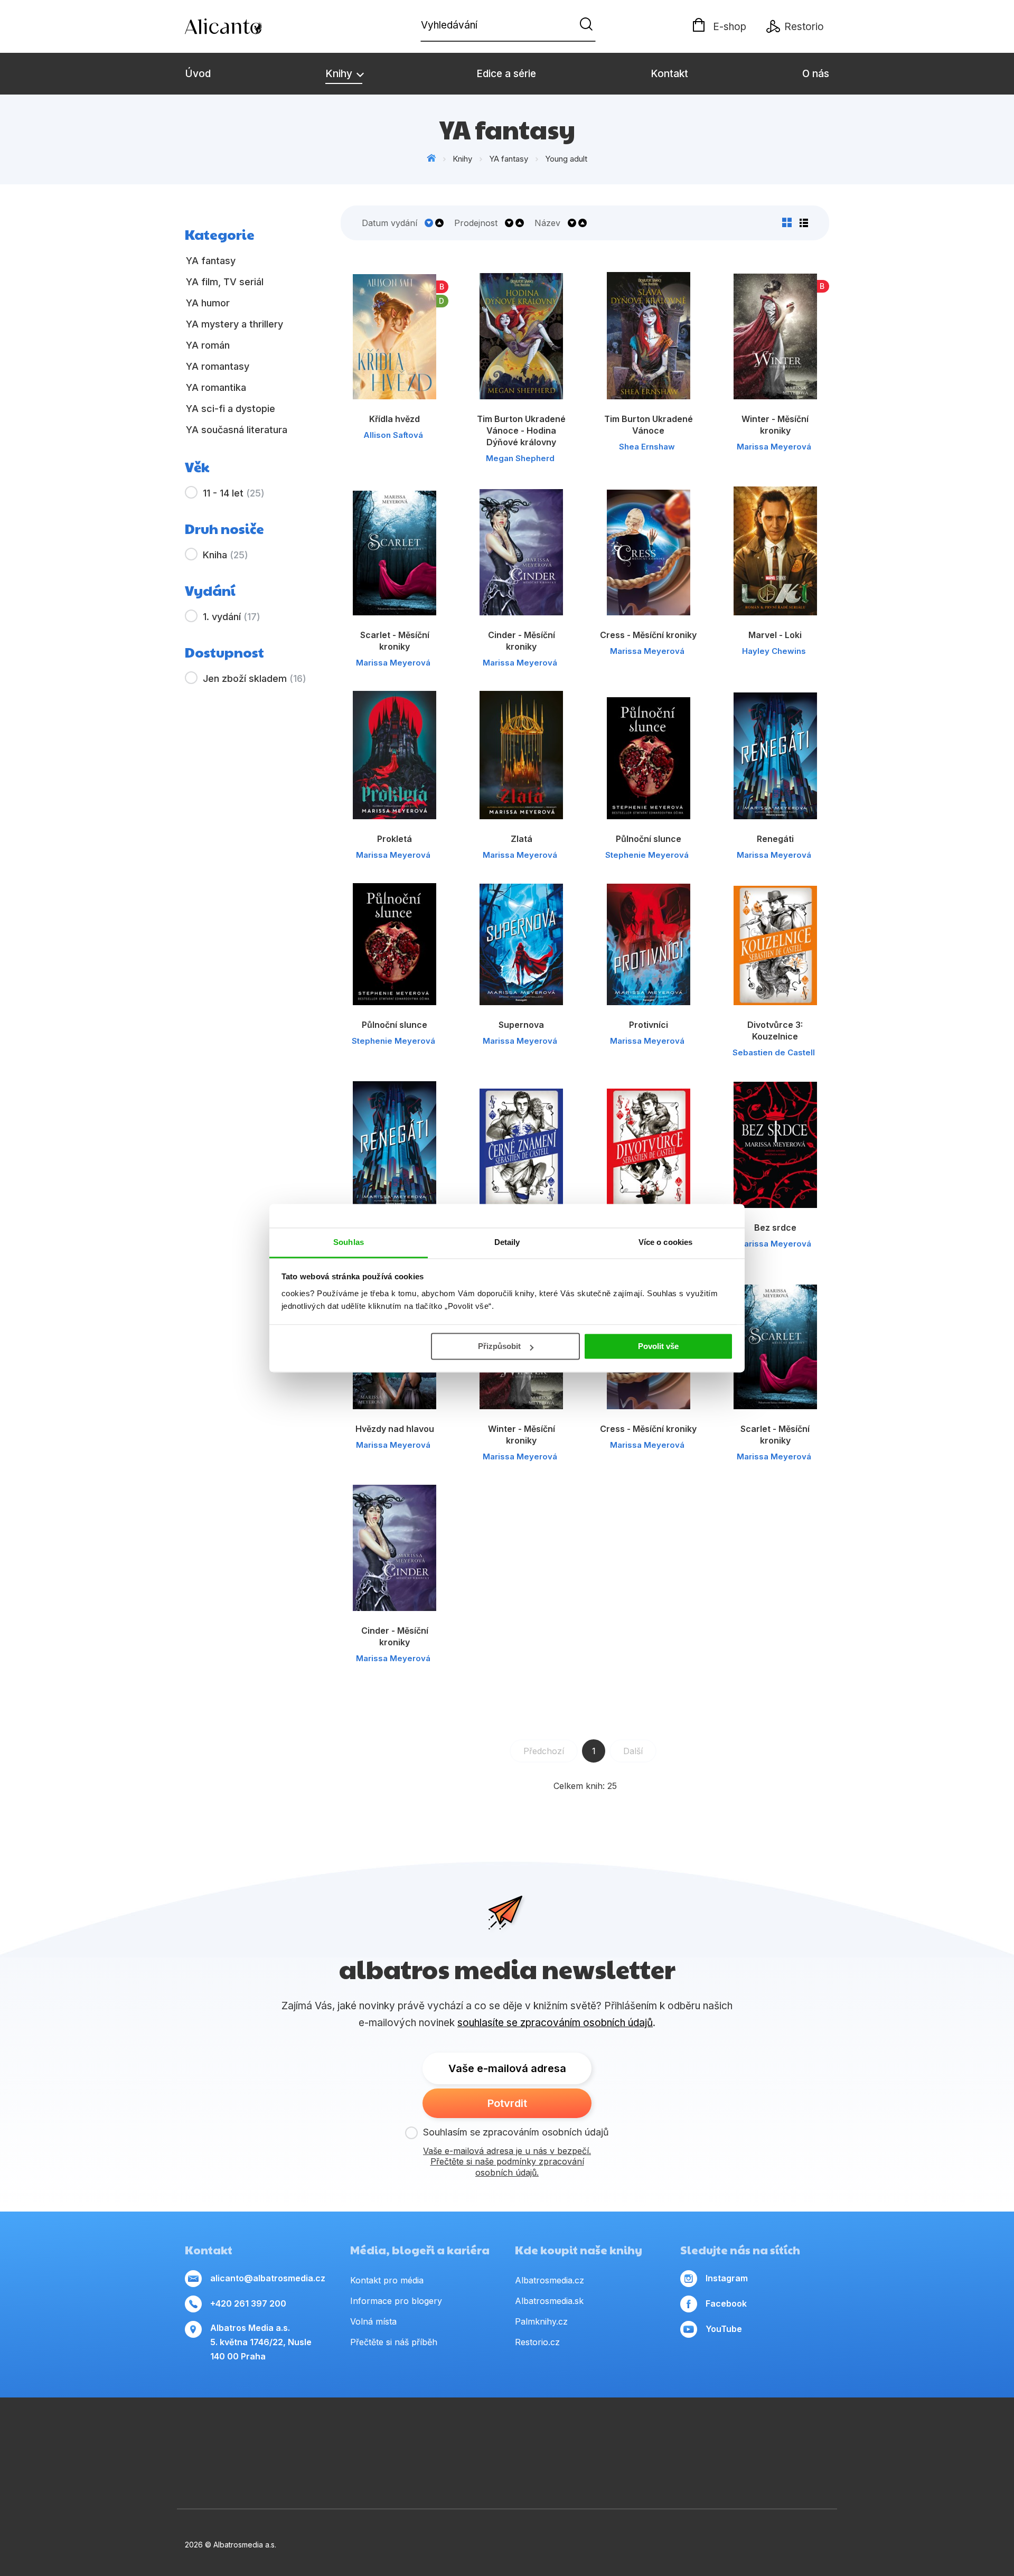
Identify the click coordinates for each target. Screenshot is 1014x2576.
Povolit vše (658, 1346)
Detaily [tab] (507, 1242)
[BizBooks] (253, 2439)
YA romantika (216, 387)
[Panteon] (829, 2439)
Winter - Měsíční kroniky (775, 425)
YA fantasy (509, 159)
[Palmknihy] (185, 2471)
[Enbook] (829, 2471)
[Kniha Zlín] (626, 2439)
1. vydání (232, 617)
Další (633, 1751)
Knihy (340, 74)
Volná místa (373, 2321)
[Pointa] (277, 2471)
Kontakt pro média (387, 2280)
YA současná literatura (237, 430)
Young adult (566, 159)
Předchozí (544, 1751)
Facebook (726, 2303)
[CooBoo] (422, 2439)
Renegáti (775, 839)
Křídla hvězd (395, 419)
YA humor (208, 303)
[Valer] (287, 2439)
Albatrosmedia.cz (550, 2280)
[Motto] (388, 2439)
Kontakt (669, 74)
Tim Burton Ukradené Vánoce (649, 425)
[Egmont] (321, 2439)
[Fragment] (761, 2439)
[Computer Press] (490, 2439)
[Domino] (185, 2439)
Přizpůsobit (499, 1346)
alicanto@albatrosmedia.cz (268, 2278)
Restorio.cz (537, 2342)
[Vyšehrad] (659, 2439)
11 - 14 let (234, 493)
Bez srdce (775, 1228)
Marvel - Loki (775, 635)
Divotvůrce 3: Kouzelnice (775, 1031)
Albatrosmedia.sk (549, 2301)
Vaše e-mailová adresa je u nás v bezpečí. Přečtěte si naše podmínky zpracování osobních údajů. (507, 2162)
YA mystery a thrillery (234, 324)
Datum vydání (389, 223)
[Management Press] (219, 2439)
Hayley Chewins (774, 651)
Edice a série (506, 74)
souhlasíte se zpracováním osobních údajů (555, 2023)
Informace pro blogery (396, 2301)
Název (547, 223)
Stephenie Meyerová (647, 855)
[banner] (246, 26)
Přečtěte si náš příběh (394, 2342)
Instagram (727, 2278)
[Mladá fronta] (369, 2471)
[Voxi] (456, 2439)
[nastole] (693, 2439)
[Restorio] (737, 2471)
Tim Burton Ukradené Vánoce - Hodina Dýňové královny (521, 430)
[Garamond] (461, 2471)
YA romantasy (218, 366)
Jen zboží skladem (255, 678)
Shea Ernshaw (647, 447)
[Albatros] (355, 2439)
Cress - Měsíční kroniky (648, 635)
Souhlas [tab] (349, 1242)
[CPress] (592, 2439)
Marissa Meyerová (774, 447)
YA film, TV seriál (225, 282)
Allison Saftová (393, 435)
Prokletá (395, 839)
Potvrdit (507, 2103)
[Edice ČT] (795, 2439)
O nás (816, 74)
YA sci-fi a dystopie (231, 409)
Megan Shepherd (520, 458)
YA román (208, 345)
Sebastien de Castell (774, 1052)
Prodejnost (476, 223)
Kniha (226, 555)
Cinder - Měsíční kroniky (522, 641)
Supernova (521, 1025)
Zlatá (522, 839)
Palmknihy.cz (541, 2321)
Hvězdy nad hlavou (395, 1429)
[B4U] (727, 2439)
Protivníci (649, 1025)
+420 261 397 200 (248, 2303)
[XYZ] (524, 2439)
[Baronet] (553, 2471)
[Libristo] (645, 2471)
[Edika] (558, 2439)
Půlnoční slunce (649, 839)
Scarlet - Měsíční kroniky (395, 641)
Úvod (198, 74)
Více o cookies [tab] (665, 1242)
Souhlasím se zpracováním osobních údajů (516, 2132)
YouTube (724, 2329)
